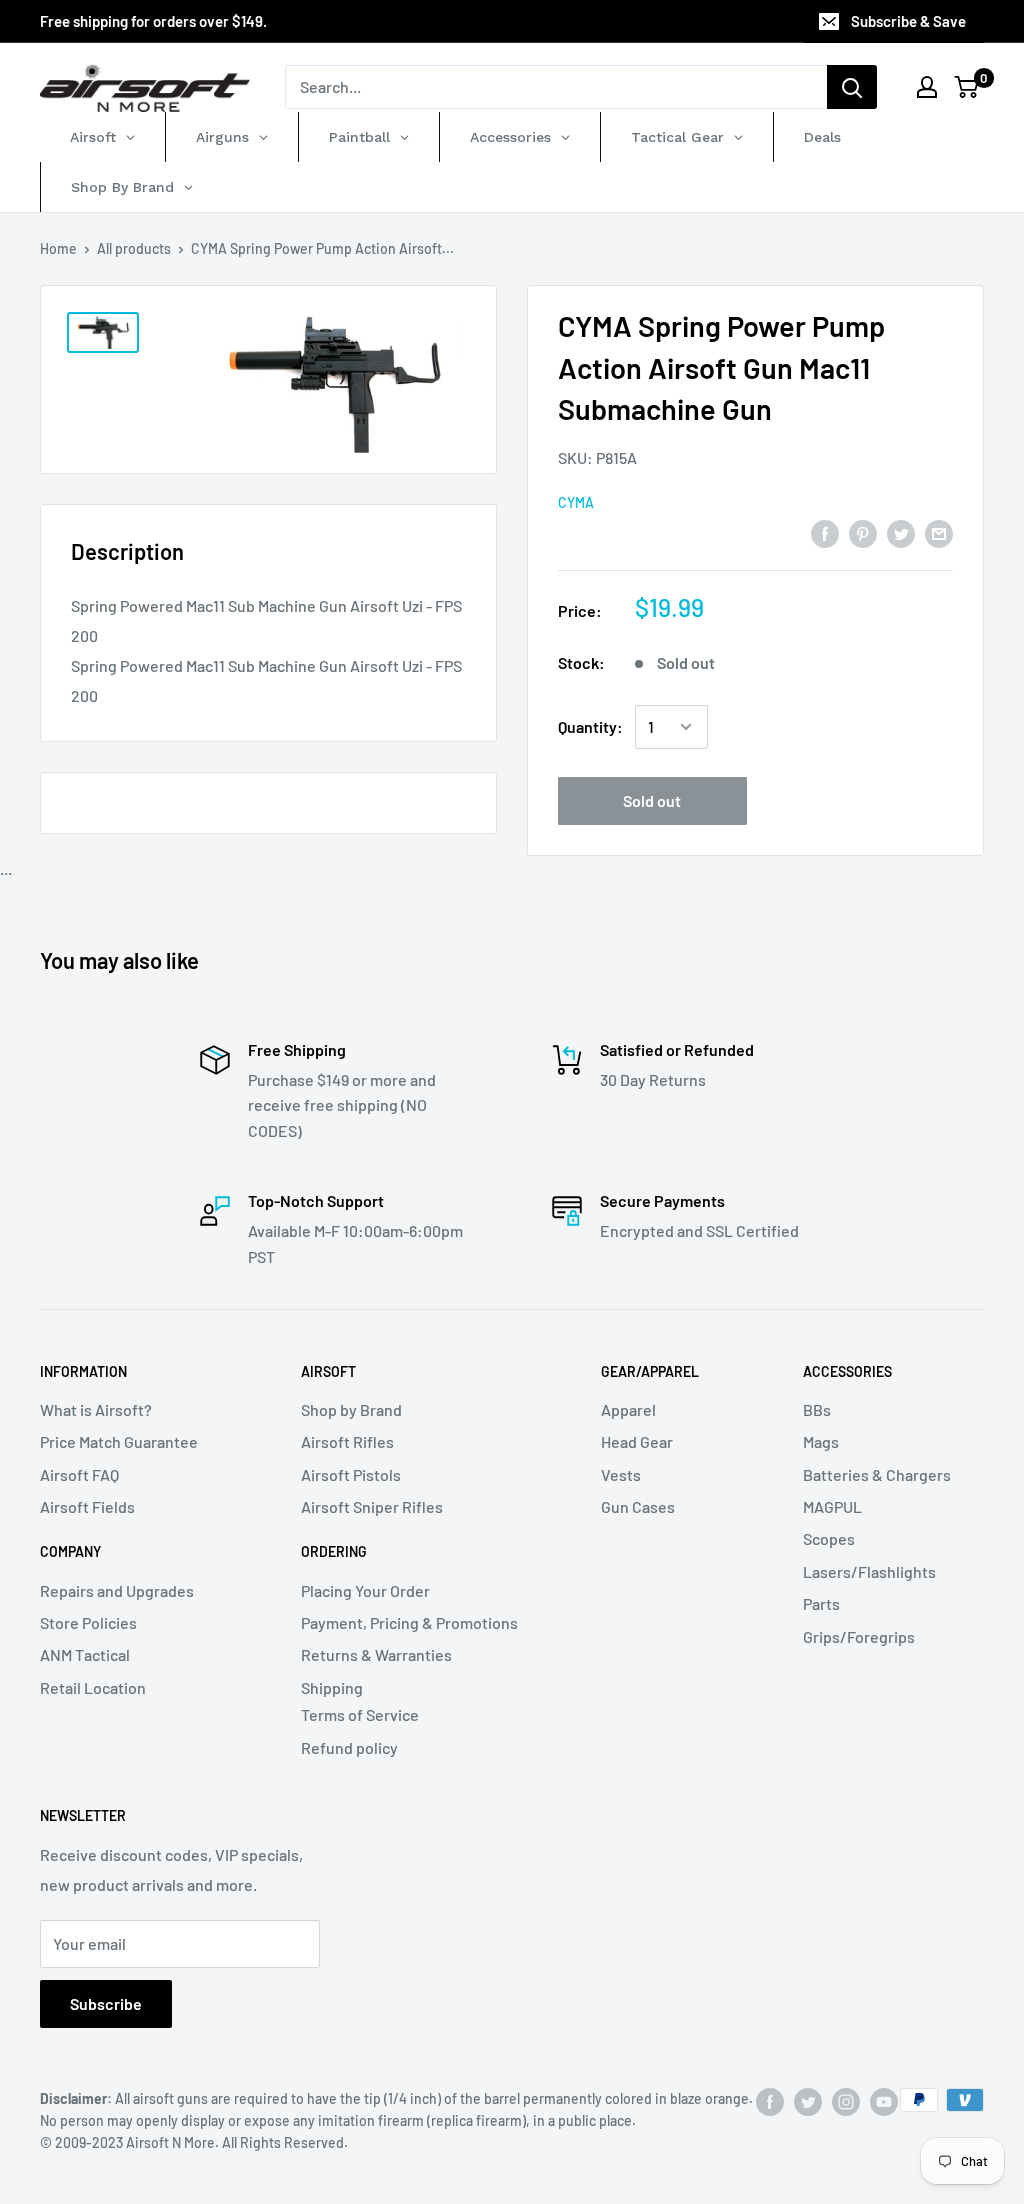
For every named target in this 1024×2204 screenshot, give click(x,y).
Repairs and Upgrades (117, 1590)
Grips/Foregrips (859, 1636)
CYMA (576, 502)
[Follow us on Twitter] (808, 2102)
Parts (821, 1603)
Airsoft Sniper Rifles (372, 1506)
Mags (821, 1441)
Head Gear (637, 1441)
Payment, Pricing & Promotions (409, 1622)
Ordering (334, 1551)
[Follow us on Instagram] (846, 2102)
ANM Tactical (85, 1654)
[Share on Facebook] (825, 532)
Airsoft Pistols (351, 1474)
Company (70, 1551)
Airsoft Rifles (347, 1441)
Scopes (829, 1538)
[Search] (852, 87)
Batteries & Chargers (877, 1474)
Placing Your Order (365, 1590)
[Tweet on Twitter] (901, 532)
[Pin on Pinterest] (863, 532)
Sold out (652, 800)
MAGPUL (832, 1506)
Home (58, 248)
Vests (621, 1474)
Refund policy (349, 1747)
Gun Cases (638, 1506)
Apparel (628, 1409)
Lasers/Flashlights (869, 1571)
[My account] (927, 87)
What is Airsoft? (96, 1409)
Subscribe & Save (908, 21)
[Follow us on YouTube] (884, 2102)
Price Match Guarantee (119, 1441)
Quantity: (590, 726)
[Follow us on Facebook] (770, 2102)
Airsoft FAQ (79, 1474)
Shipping (332, 1687)
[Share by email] (939, 532)
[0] (967, 87)
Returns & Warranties (376, 1654)
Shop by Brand (351, 1409)
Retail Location (93, 1687)
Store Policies (88, 1622)
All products (134, 248)
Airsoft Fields (87, 1506)
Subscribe (106, 2003)
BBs (817, 1409)
